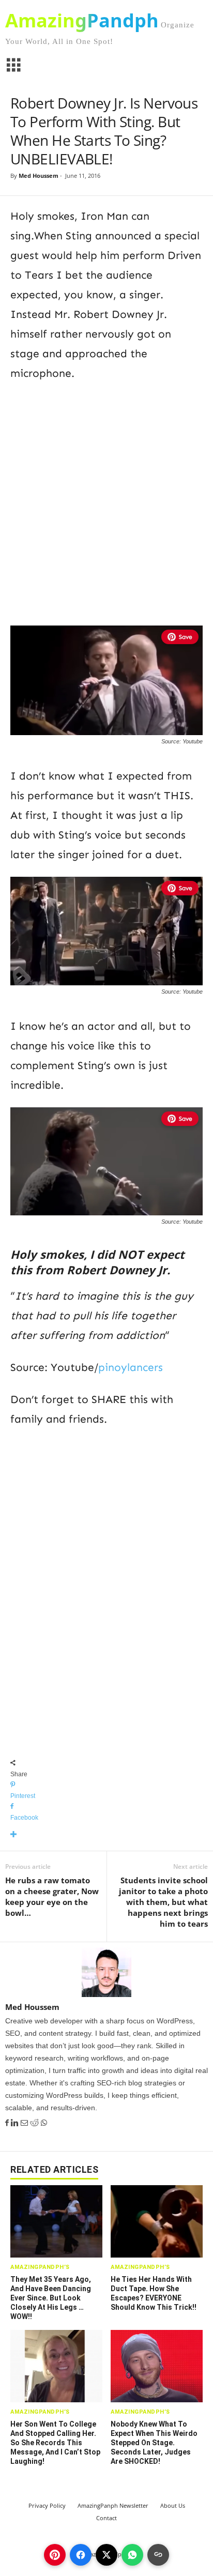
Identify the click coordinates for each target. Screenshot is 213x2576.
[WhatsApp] (44, 2123)
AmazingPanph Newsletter (113, 2505)
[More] (106, 1835)
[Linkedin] (16, 2123)
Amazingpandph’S (40, 2267)
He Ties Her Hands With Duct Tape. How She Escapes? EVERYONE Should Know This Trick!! (154, 2293)
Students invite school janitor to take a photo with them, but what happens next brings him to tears (163, 1902)
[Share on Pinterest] (55, 2555)
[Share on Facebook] (81, 2555)
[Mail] (25, 2123)
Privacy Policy (47, 2505)
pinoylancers (131, 1367)
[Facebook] (8, 2123)
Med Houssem (39, 176)
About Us (173, 2505)
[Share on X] (106, 2555)
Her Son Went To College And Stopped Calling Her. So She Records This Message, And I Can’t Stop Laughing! (55, 2443)
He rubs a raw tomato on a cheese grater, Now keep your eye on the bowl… (52, 1896)
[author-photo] (106, 1972)
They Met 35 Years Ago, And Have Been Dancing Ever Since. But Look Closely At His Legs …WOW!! (51, 2298)
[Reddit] (35, 2123)
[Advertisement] (106, 502)
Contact (106, 2518)
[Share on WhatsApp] (132, 2555)
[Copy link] (158, 2555)
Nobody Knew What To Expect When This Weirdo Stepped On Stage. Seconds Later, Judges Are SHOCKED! (154, 2443)
